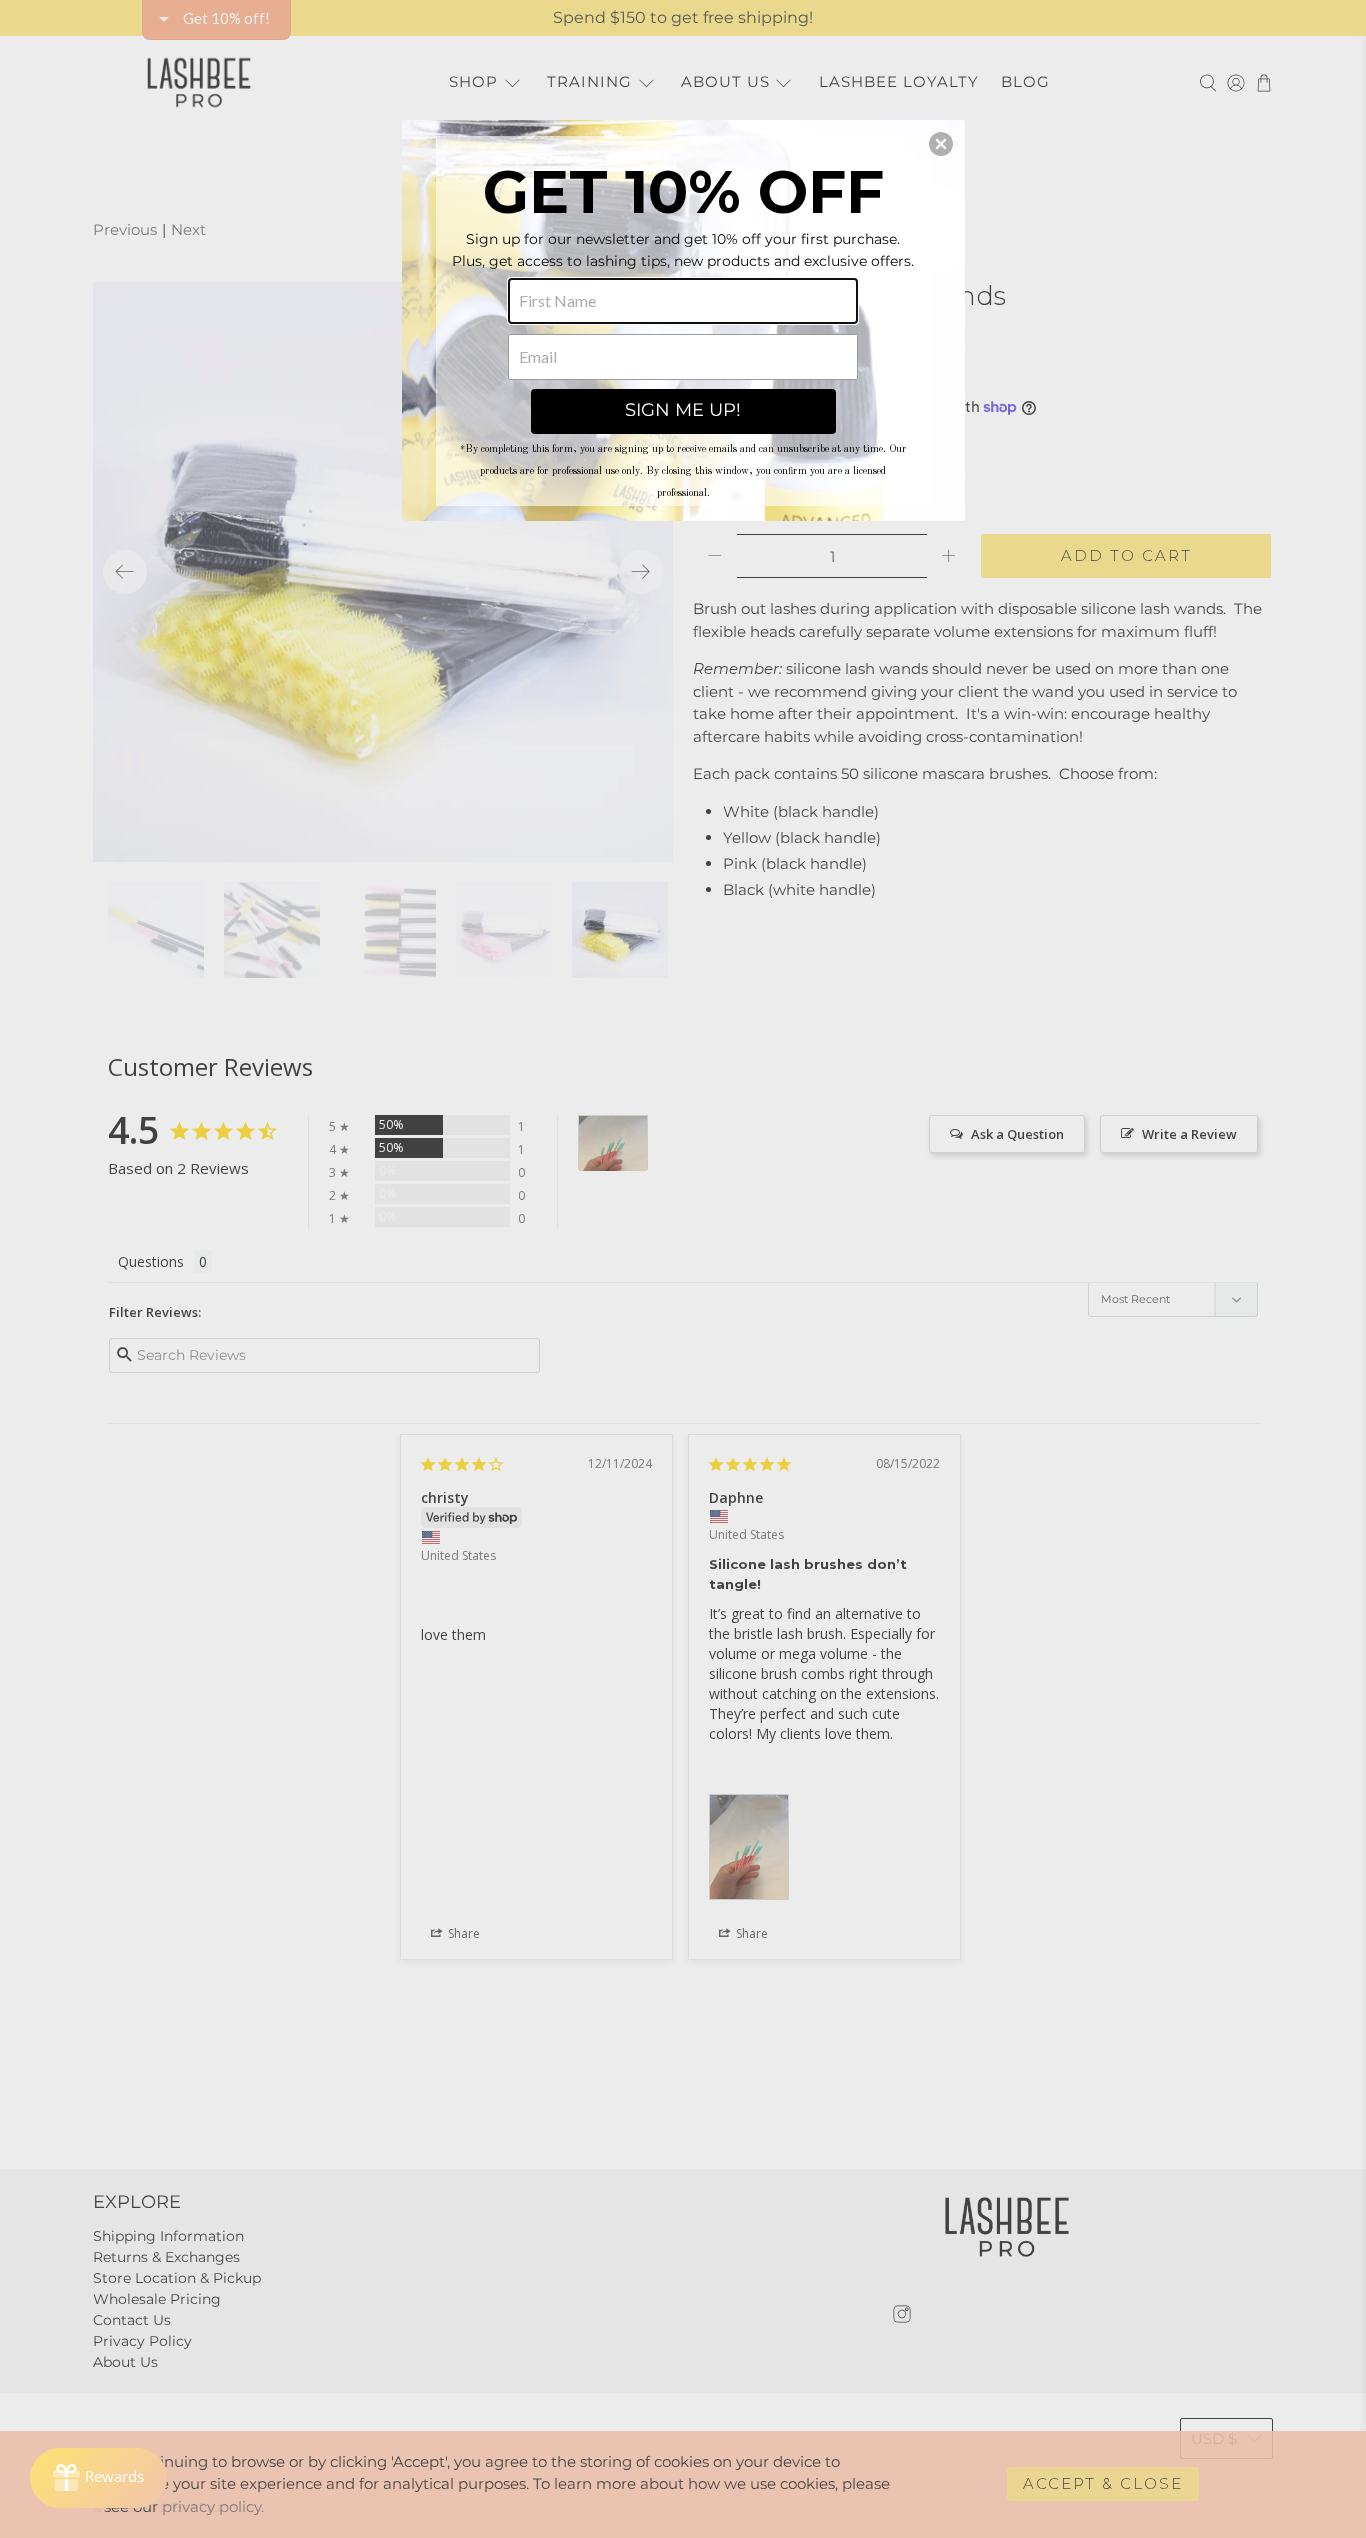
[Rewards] (98, 2478)
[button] (941, 144)
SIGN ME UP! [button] (683, 410)
